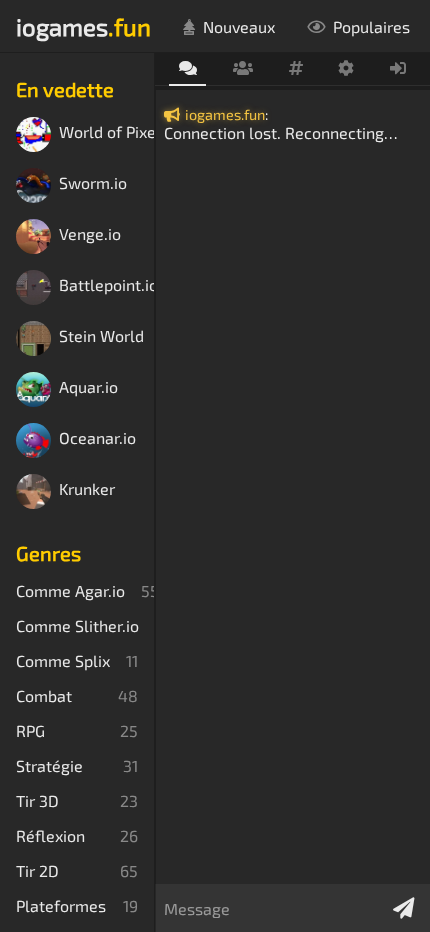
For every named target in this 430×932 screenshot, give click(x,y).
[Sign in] (398, 69)
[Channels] (295, 69)
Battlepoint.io (106, 285)
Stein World (101, 336)
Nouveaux (239, 26)
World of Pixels (106, 132)
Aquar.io (88, 387)
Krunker (87, 489)
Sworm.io (93, 183)
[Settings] (346, 69)
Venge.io (90, 234)
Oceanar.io (97, 438)
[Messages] (187, 69)
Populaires (371, 26)
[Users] (242, 69)
